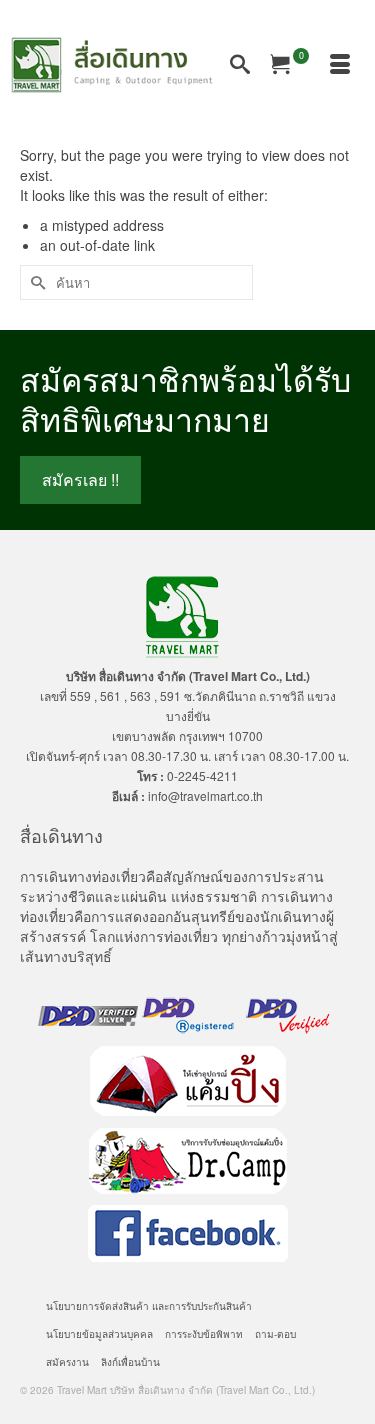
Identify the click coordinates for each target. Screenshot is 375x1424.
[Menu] (340, 65)
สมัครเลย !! (80, 479)
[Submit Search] (35, 282)
